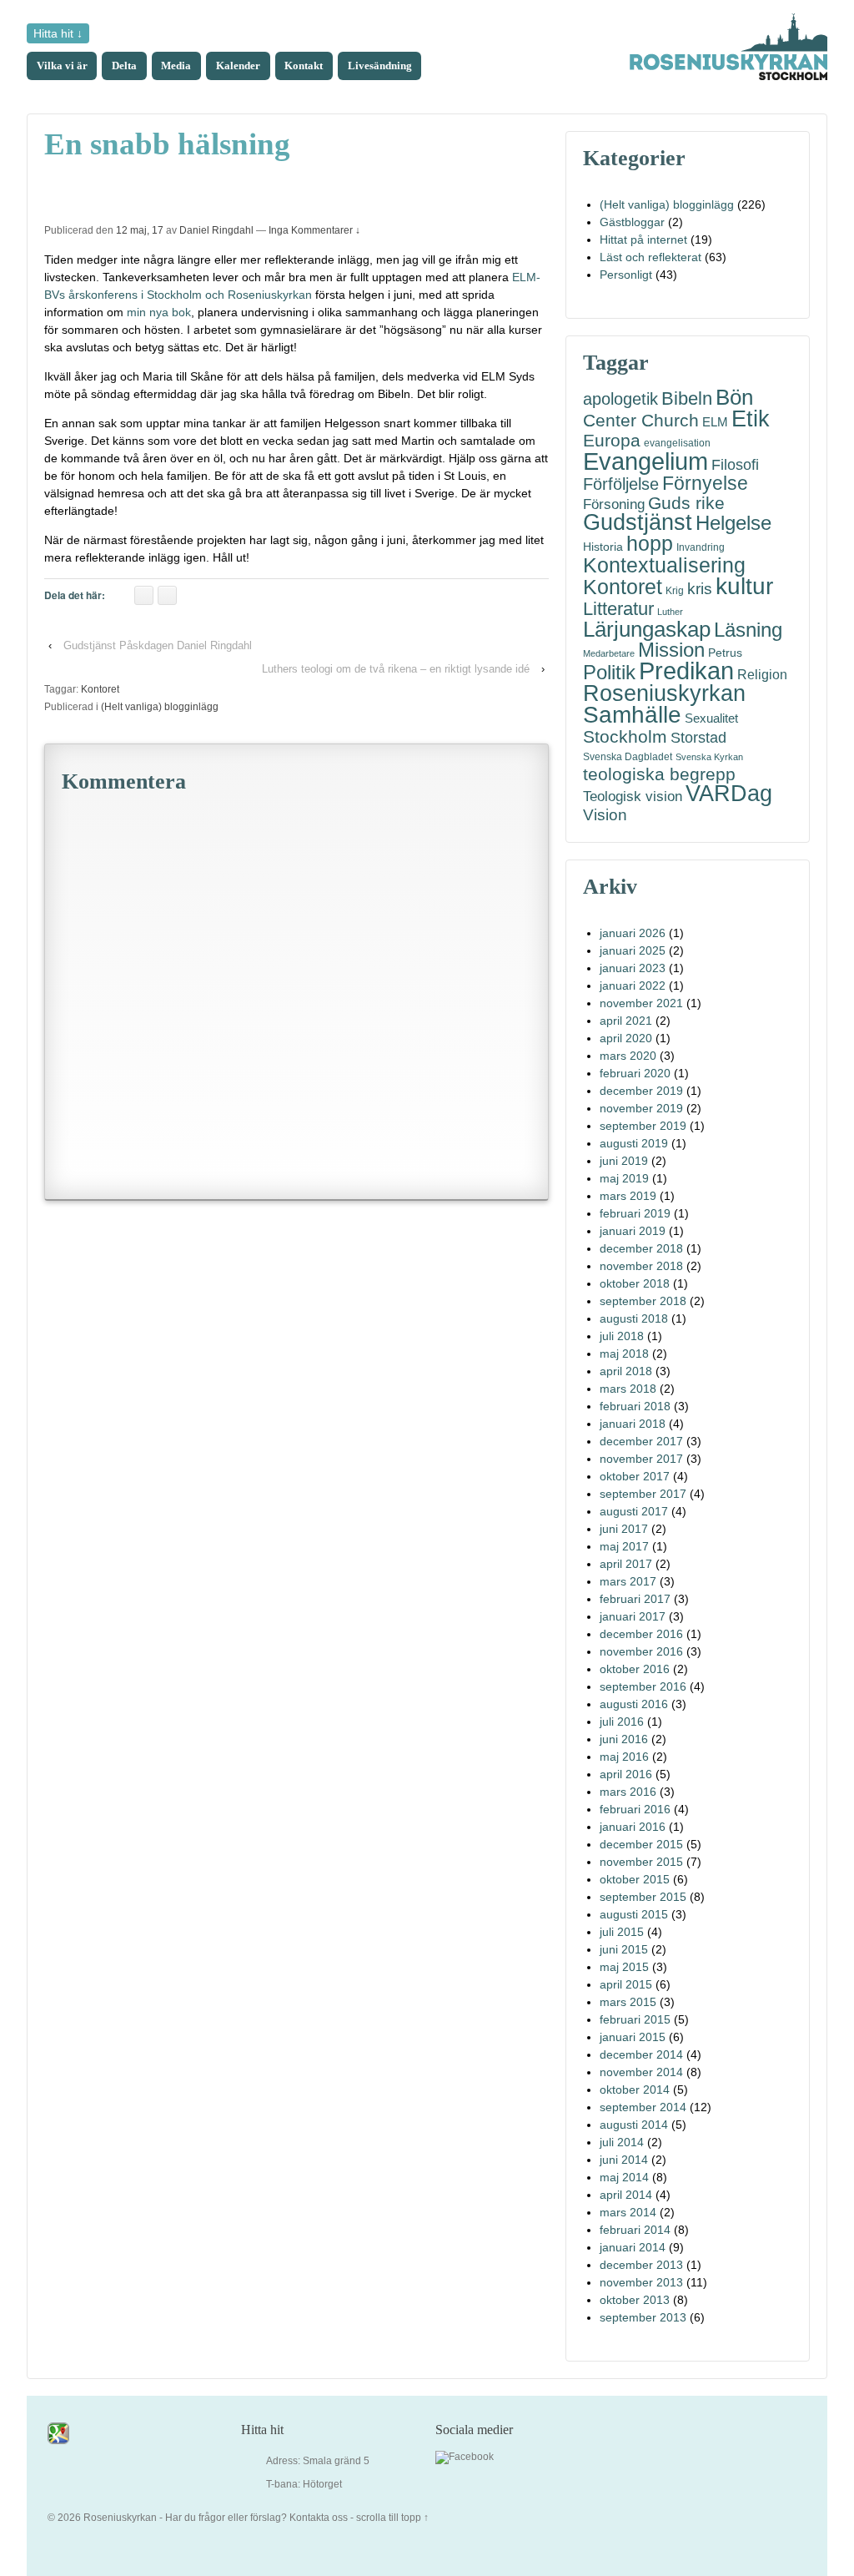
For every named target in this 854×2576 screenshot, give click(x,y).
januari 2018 (633, 1424)
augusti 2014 (634, 2125)
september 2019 (643, 1126)
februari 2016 (635, 1809)
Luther (670, 612)
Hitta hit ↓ (58, 33)
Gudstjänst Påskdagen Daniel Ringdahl (158, 645)
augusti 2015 (634, 1914)
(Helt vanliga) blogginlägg (160, 707)
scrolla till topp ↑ (392, 2518)
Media (176, 66)
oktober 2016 (635, 1669)
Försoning (614, 504)
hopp (650, 544)
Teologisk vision (633, 796)
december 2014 (641, 2054)
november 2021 (641, 1003)
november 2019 (641, 1108)
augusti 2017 (634, 1511)
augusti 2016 (634, 1704)
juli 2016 (622, 1722)
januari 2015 (633, 2037)
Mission (671, 650)
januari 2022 (633, 986)
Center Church (641, 421)
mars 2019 (628, 1196)
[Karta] (58, 2432)
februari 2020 (635, 1073)
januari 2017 (633, 1616)
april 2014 (626, 2195)
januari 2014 (633, 2247)
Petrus (725, 653)
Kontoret (100, 689)
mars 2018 (628, 1389)
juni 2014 (624, 2160)
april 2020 (626, 1038)
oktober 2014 (635, 2090)
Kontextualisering (664, 565)
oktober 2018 (635, 1283)
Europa (612, 440)
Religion (762, 674)
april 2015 (626, 1984)
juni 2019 (624, 1161)
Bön (734, 398)
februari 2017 (635, 1599)
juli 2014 (622, 2142)
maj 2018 (624, 1354)
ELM (715, 422)
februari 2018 (635, 1406)
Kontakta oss (319, 2518)
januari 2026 (633, 933)
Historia (603, 547)
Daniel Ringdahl (216, 230)
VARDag (729, 794)
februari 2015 (635, 2019)
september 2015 (643, 1897)
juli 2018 (622, 1336)
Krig (675, 591)
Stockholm (625, 736)
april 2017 (626, 1564)
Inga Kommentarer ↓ (314, 230)
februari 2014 (635, 2230)
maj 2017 (624, 1546)
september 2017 (643, 1494)
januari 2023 (633, 968)
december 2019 (641, 1091)
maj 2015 (624, 1967)
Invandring (701, 547)
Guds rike (686, 504)
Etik (751, 418)
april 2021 (626, 1021)
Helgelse (733, 523)
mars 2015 (628, 2002)
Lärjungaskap (647, 630)
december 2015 (641, 1844)
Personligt (626, 275)
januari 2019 (633, 1231)
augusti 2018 (634, 1318)
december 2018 (641, 1248)
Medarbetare (609, 653)
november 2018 (641, 1266)
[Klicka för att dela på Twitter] (167, 595)
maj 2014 (624, 2177)
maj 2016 (624, 1757)
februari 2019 (635, 1213)
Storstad (698, 737)
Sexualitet (711, 718)
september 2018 (643, 1301)
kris (700, 589)
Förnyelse (705, 484)
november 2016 (641, 1651)
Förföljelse (621, 484)
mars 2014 (628, 2212)
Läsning (748, 630)
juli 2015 (622, 1932)
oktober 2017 (635, 1476)
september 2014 (643, 2107)
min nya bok (159, 312)
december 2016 (641, 1634)
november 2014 (641, 2072)
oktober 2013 (635, 2300)
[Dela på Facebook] (144, 595)
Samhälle (632, 715)
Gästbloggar (632, 222)
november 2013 (641, 2282)
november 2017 (641, 1459)
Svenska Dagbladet (628, 757)
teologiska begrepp (659, 775)
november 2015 (641, 1862)
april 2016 (626, 1774)
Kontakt (304, 66)
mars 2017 (628, 1581)
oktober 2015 (635, 1879)
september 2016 (643, 1686)
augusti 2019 (634, 1143)
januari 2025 (633, 950)
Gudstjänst (638, 523)
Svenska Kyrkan (709, 757)
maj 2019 (624, 1178)
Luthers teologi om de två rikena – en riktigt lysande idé (396, 669)
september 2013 (643, 2317)
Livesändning (380, 66)
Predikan (686, 671)
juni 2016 (624, 1739)
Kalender (238, 66)
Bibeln (687, 398)
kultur (744, 586)
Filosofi (735, 464)
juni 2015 (624, 1949)
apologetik (620, 399)
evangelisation (677, 443)
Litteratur (618, 609)
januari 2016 (633, 1827)
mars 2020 (628, 1056)
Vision (605, 815)
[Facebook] (465, 2458)
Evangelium (646, 461)
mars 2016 (628, 1792)
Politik (609, 672)
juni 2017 (624, 1529)
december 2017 (641, 1441)
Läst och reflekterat (651, 257)
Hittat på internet (643, 239)
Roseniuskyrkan (664, 693)
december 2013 (641, 2265)
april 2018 (626, 1371)
